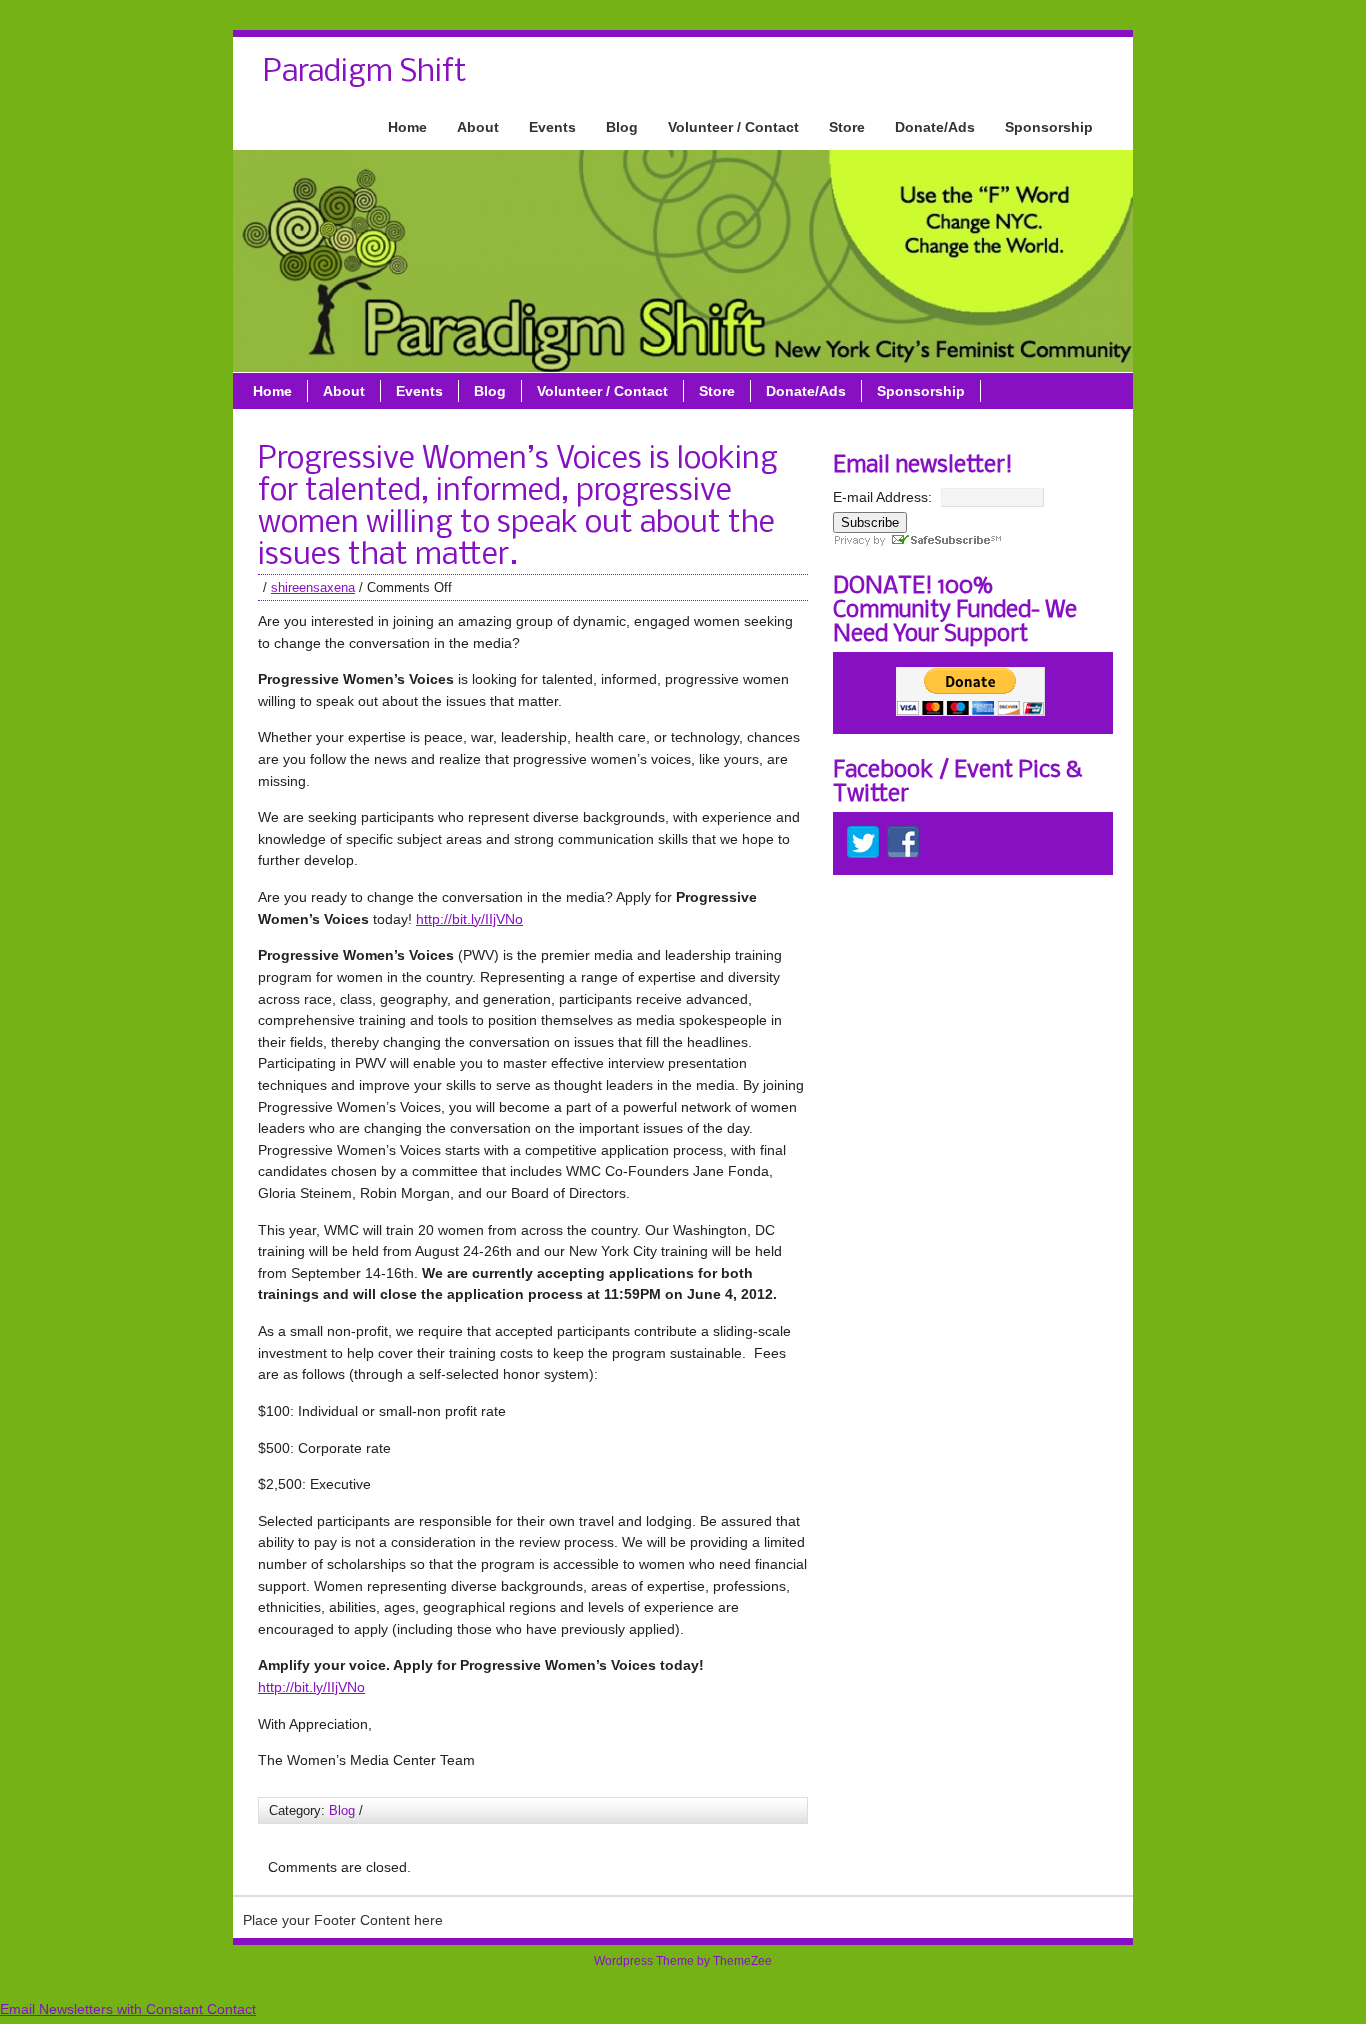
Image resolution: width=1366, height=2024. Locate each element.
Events (552, 127)
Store (847, 127)
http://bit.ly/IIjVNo (469, 919)
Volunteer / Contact (733, 127)
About (478, 127)
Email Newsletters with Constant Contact (128, 2009)
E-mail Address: (882, 497)
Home (407, 127)
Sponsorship (1049, 127)
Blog (622, 127)
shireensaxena (313, 587)
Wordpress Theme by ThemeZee (683, 1961)
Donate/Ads (935, 127)
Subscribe (870, 522)
